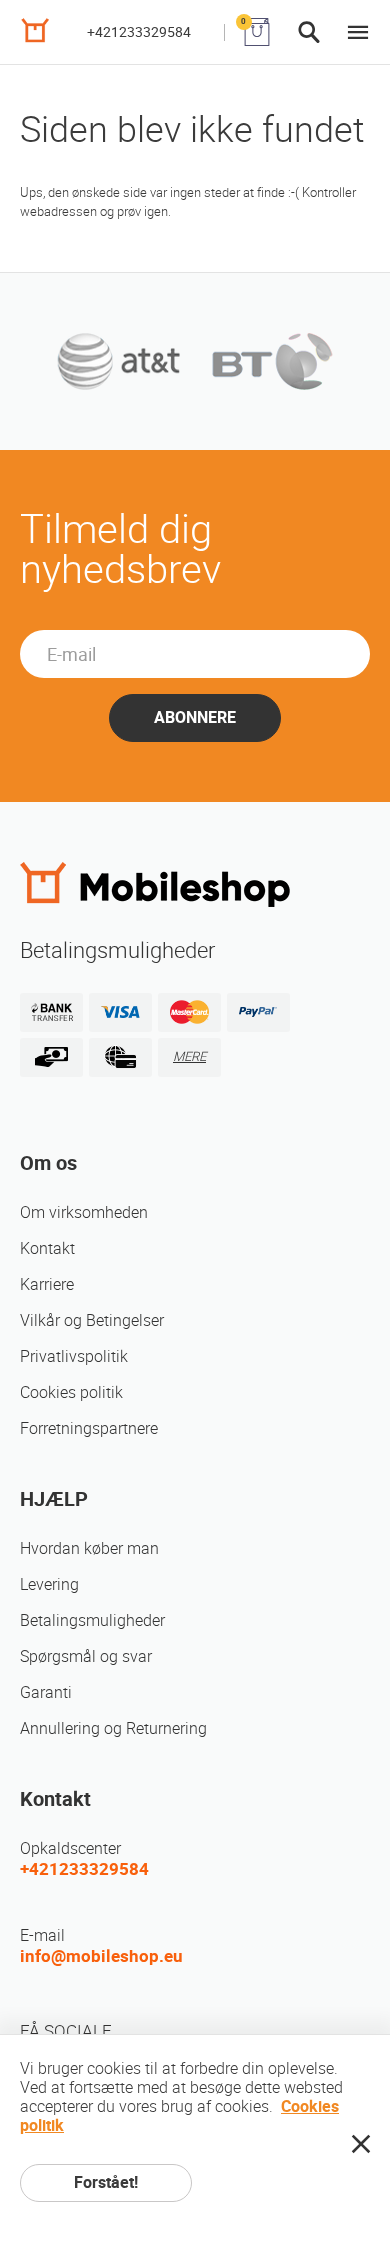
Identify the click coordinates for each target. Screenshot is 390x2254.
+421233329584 (139, 32)
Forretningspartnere (89, 1428)
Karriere (47, 1284)
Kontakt (47, 1248)
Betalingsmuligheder (92, 1620)
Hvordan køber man (89, 1548)
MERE (189, 1056)
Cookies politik (71, 1392)
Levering (49, 1584)
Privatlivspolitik (74, 1356)
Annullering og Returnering (113, 1728)
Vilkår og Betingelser (92, 1320)
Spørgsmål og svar (86, 1656)
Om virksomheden (84, 1212)
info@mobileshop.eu (101, 1956)
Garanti (46, 1692)
